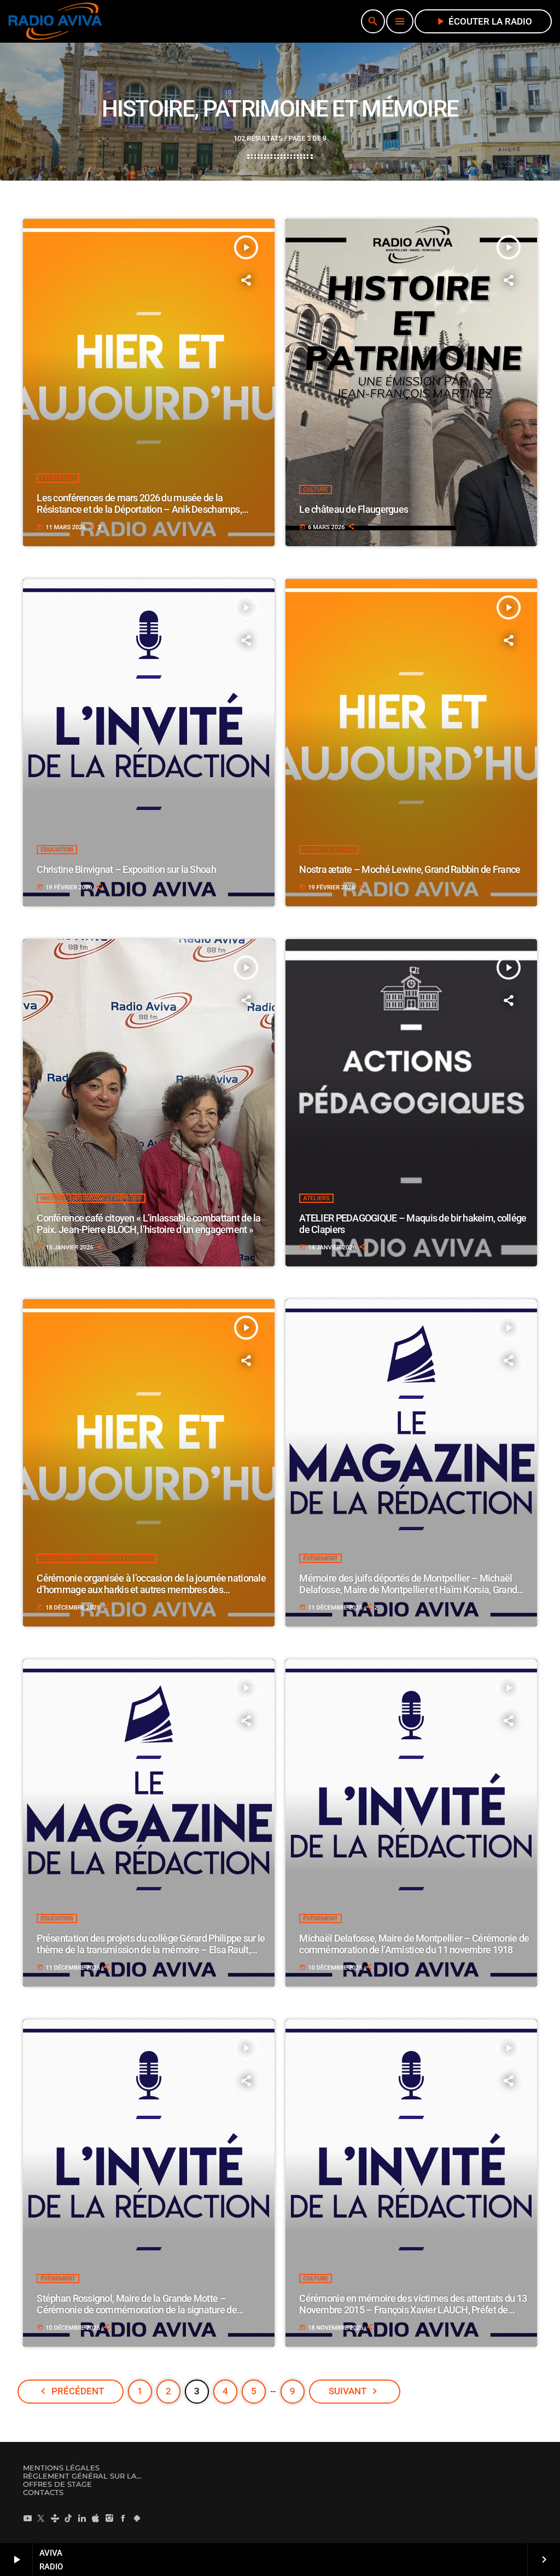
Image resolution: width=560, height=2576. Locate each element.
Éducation (57, 850)
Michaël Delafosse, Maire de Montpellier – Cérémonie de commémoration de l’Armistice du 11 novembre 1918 (414, 1944)
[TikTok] (68, 2519)
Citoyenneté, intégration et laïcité (97, 1558)
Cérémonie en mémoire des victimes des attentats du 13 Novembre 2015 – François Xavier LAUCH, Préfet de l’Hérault (413, 2310)
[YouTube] (27, 2519)
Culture (316, 490)
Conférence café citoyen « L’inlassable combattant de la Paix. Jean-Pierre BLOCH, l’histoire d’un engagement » (148, 1224)
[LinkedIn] (82, 2519)
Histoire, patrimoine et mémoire (91, 1198)
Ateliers (316, 1198)
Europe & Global (329, 850)
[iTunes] (96, 2519)
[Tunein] (55, 2519)
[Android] (137, 2519)
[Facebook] (123, 2519)
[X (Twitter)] (41, 2519)
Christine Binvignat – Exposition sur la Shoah (126, 869)
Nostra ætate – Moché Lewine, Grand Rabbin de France (410, 869)
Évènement (58, 478)
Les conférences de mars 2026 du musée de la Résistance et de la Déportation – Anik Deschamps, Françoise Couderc (139, 510)
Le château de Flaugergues (354, 509)
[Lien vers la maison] (55, 21)
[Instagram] (109, 2519)
